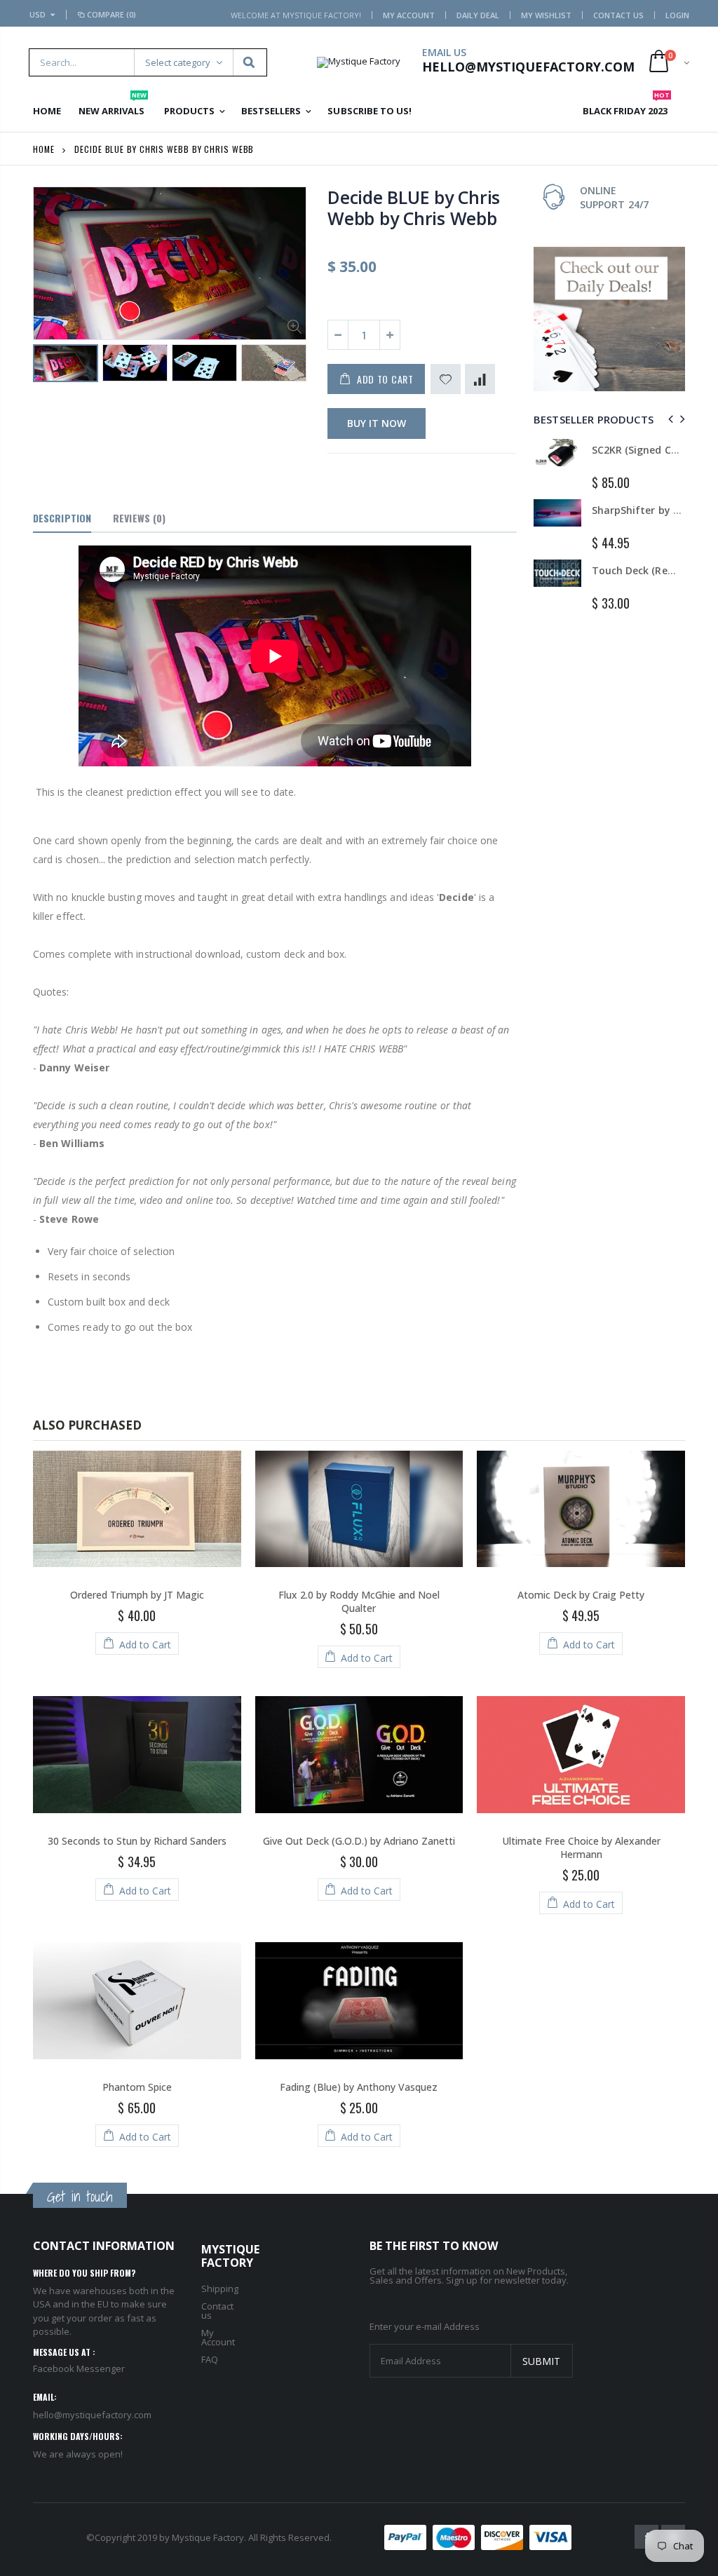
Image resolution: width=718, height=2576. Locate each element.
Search (249, 62)
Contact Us (618, 15)
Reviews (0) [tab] (139, 518)
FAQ (210, 2359)
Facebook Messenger (79, 2368)
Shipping (220, 2289)
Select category (178, 62)
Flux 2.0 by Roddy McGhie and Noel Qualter (359, 1601)
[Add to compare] (480, 379)
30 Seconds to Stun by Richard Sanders (137, 1841)
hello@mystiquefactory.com (92, 2415)
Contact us (217, 2311)
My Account (409, 15)
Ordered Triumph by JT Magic (137, 1595)
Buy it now (377, 423)
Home (44, 149)
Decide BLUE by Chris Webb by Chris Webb (414, 208)
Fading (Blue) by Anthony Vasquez (359, 2087)
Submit (541, 2361)
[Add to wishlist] (446, 379)
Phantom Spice (137, 2087)
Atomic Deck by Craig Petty (581, 1595)
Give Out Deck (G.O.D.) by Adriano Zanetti (359, 1841)
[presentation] (669, 419)
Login (677, 15)
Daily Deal (478, 15)
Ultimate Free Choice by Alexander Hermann (581, 1848)
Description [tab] (62, 518)
